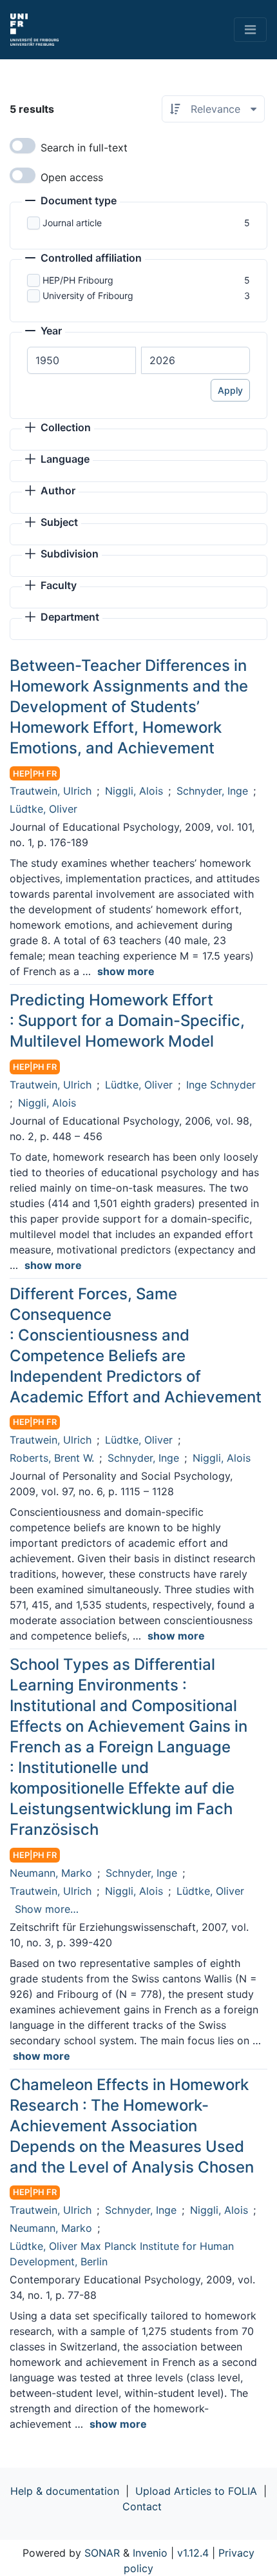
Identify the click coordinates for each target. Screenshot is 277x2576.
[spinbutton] (81, 360)
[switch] (23, 146)
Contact (142, 2506)
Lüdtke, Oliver (43, 809)
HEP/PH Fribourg (78, 280)
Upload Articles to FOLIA (196, 2491)
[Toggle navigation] (250, 30)
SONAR (102, 2553)
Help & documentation (65, 2491)
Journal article (72, 223)
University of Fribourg (88, 295)
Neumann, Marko (51, 1873)
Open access (72, 177)
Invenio (150, 2553)
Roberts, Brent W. (52, 1458)
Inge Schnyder (221, 1085)
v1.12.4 (193, 2553)
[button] (71, 202)
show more (126, 971)
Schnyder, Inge (212, 791)
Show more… (47, 1909)
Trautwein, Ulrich (51, 791)
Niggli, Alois (134, 791)
